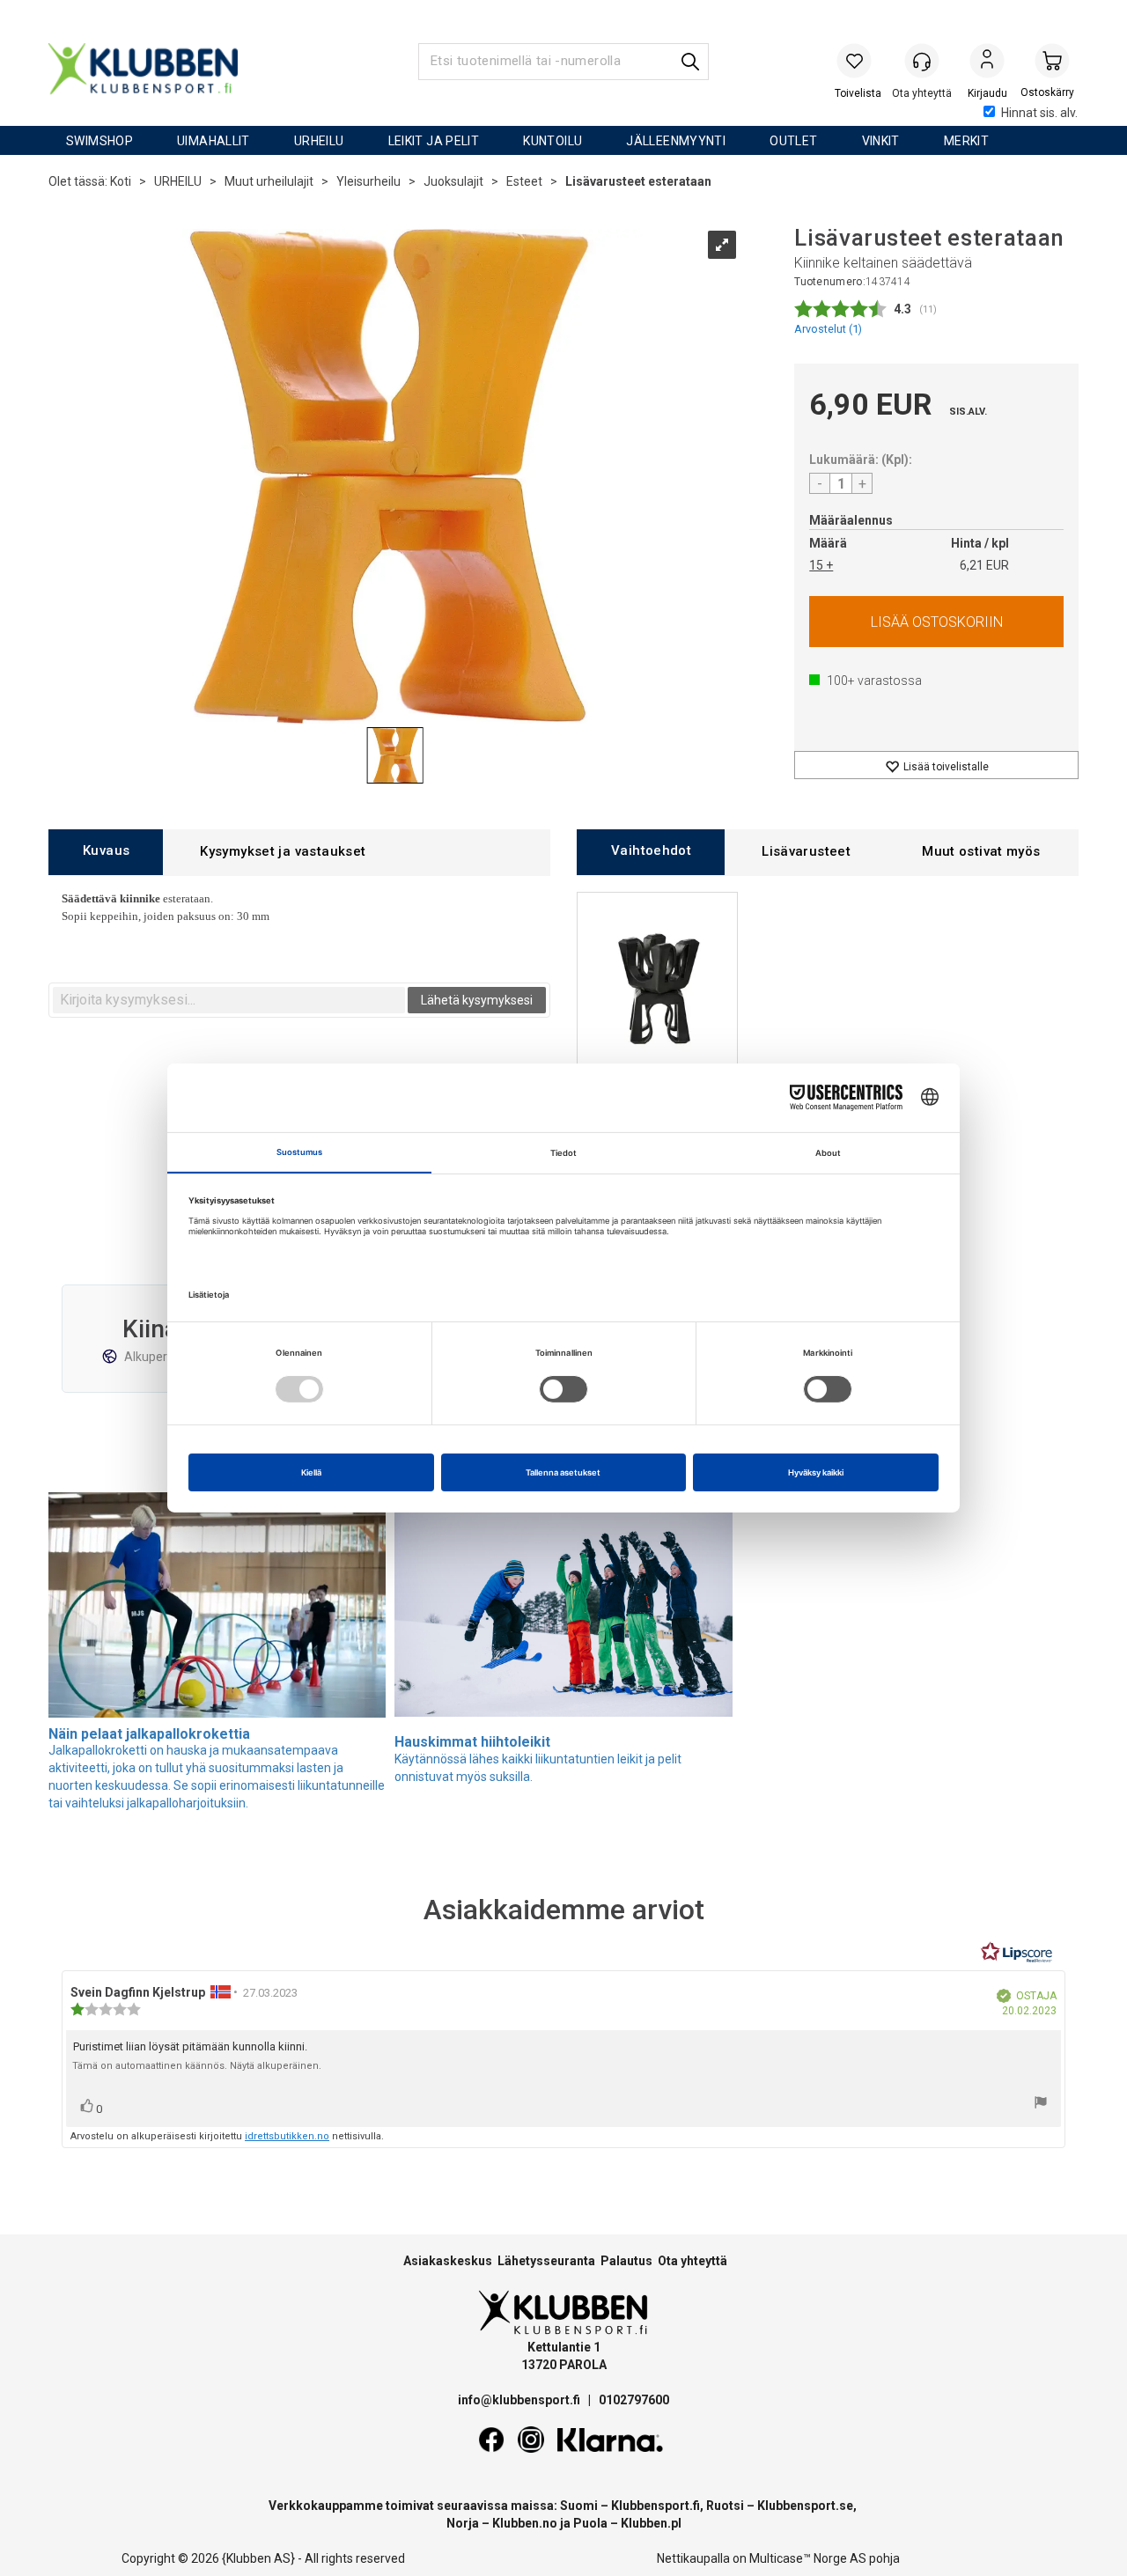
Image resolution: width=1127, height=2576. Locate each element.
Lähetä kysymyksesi (477, 1000)
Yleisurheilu (368, 181)
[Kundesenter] (922, 61)
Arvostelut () (828, 329)
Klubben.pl (651, 2523)
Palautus (626, 2261)
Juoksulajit (453, 181)
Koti (121, 181)
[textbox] (229, 1000)
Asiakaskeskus (448, 2261)
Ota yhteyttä (692, 2261)
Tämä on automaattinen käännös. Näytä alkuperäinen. (197, 2066)
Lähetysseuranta (546, 2261)
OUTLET (793, 141)
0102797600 (634, 2400)
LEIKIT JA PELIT (434, 141)
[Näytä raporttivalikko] (1041, 2105)
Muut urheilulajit (269, 181)
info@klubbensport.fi (520, 2400)
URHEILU (319, 141)
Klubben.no (525, 2523)
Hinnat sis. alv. (1039, 113)
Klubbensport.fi (656, 2506)
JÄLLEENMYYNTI (676, 141)
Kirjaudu (987, 63)
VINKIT (881, 141)
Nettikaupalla (693, 2558)
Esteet (524, 181)
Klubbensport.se (805, 2506)
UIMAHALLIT (214, 141)
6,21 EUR (984, 565)
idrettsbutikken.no (287, 2136)
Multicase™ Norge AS (808, 2558)
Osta (936, 622)
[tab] (106, 852)
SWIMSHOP (99, 141)
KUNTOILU (552, 141)
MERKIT (966, 141)
